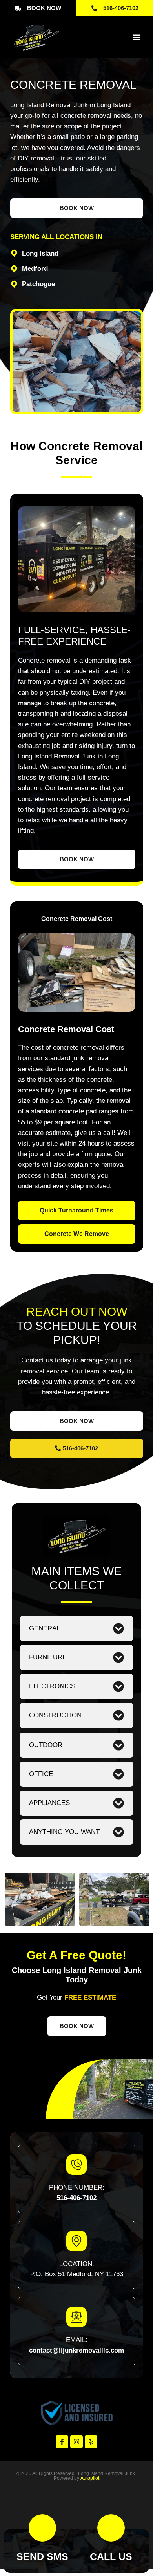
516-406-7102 (76, 2198)
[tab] (77, 919)
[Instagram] (76, 2442)
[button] (137, 37)
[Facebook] (62, 2442)
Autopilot (90, 2478)
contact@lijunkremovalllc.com (76, 2350)
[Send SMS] (42, 2528)
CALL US (111, 2556)
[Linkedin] (91, 2442)
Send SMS (42, 2556)
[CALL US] (111, 2528)
